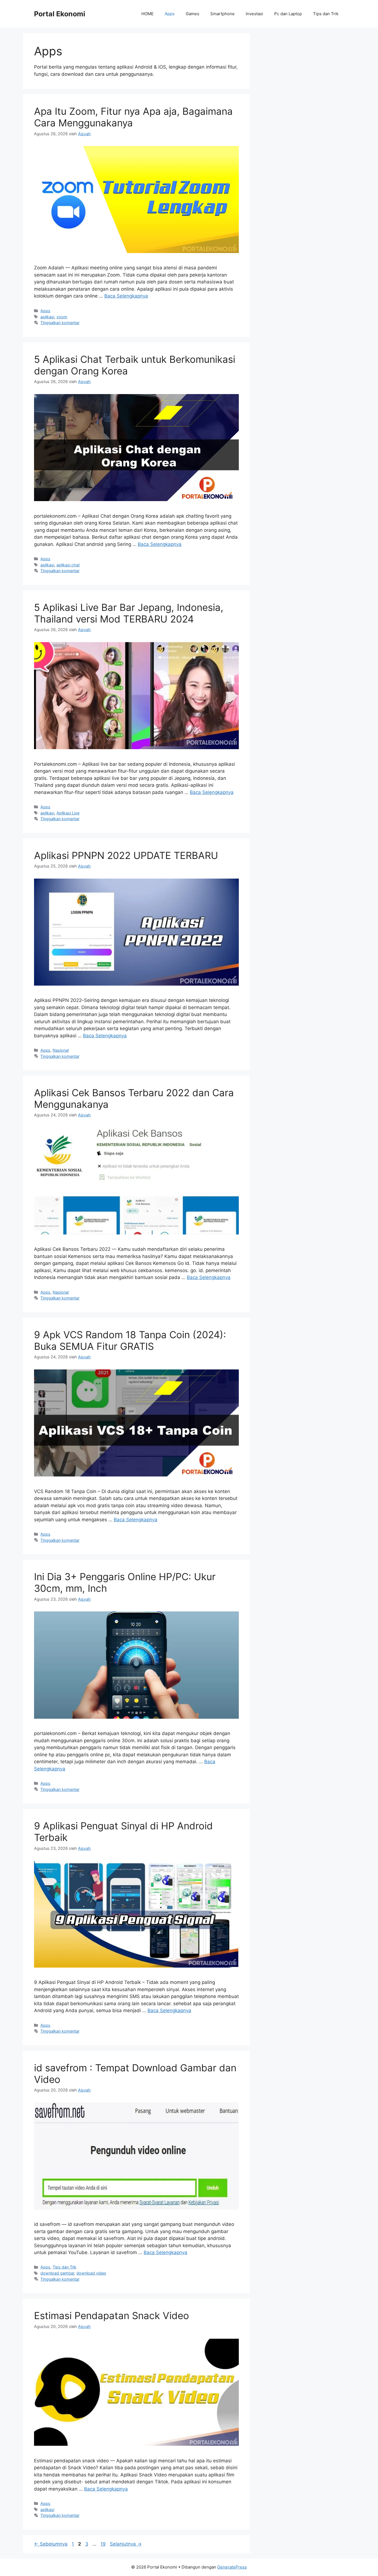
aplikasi (47, 317)
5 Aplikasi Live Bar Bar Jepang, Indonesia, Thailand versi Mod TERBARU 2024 (129, 613)
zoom (62, 317)
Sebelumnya (51, 2544)
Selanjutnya (126, 2544)
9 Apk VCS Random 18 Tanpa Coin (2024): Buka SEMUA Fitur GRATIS (130, 1340)
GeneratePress (232, 2567)
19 (104, 2544)
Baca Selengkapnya (126, 296)
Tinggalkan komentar (60, 323)
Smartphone (222, 14)
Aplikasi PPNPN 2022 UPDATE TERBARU (126, 855)
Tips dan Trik (326, 14)
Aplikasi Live (68, 813)
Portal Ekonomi (60, 14)
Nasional (61, 1050)
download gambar (57, 2273)
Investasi (254, 14)
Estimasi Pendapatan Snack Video (112, 2315)
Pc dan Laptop (288, 14)
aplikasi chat (68, 565)
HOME (147, 14)
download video (91, 2273)
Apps (170, 14)
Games (192, 14)
